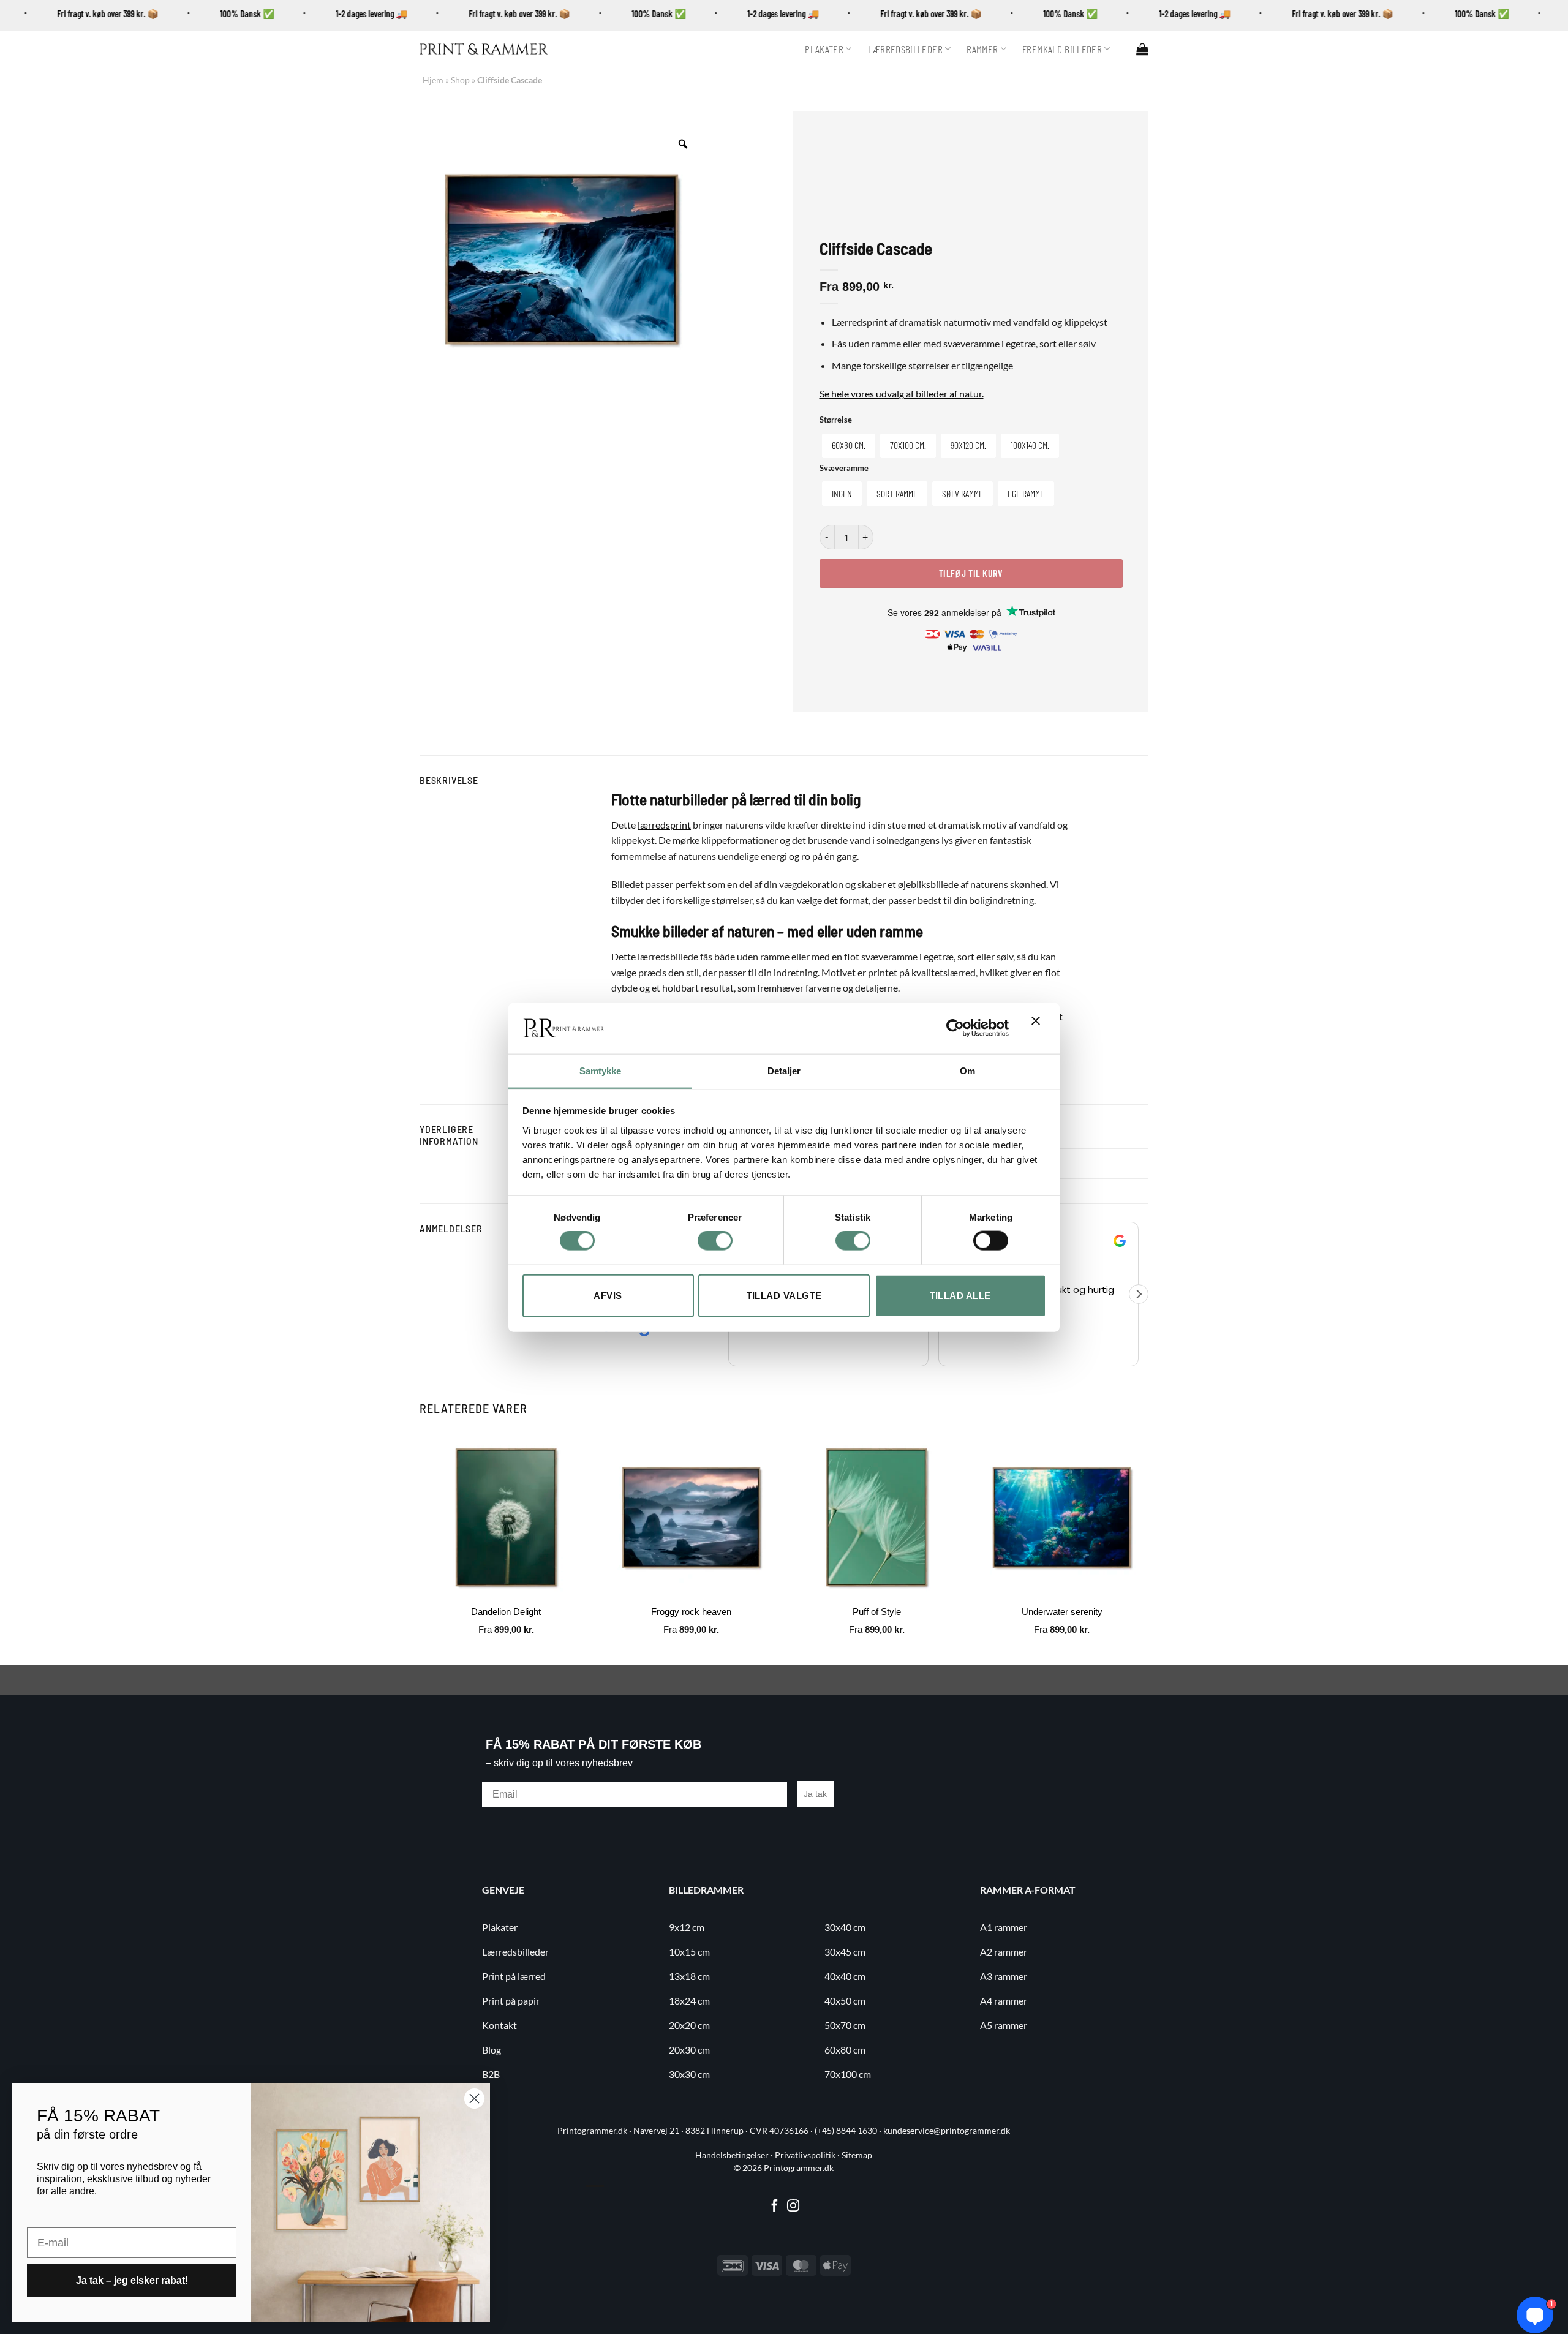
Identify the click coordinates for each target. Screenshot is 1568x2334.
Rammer (982, 49)
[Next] (1148, 1546)
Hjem (433, 80)
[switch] (715, 1241)
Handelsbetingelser (732, 2155)
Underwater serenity (1062, 1612)
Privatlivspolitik (805, 2155)
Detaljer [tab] (784, 1070)
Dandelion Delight (506, 1612)
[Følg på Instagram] (793, 2207)
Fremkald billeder (1062, 49)
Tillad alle (960, 1295)
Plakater (824, 49)
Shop (460, 80)
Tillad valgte (784, 1295)
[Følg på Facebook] (775, 2207)
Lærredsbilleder (905, 49)
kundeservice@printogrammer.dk (947, 2131)
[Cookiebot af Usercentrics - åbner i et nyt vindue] (955, 1028)
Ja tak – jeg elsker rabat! (132, 2280)
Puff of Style (877, 1612)
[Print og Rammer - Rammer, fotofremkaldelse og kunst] (484, 49)
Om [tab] (967, 1070)
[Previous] (420, 1546)
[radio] (849, 446)
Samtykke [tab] (601, 1070)
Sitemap (857, 2155)
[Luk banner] (1039, 1028)
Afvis (608, 1295)
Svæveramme (844, 469)
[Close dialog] (474, 2099)
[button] (1142, 49)
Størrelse (836, 420)
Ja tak (815, 1794)
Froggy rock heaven (691, 1612)
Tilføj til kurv (971, 573)
